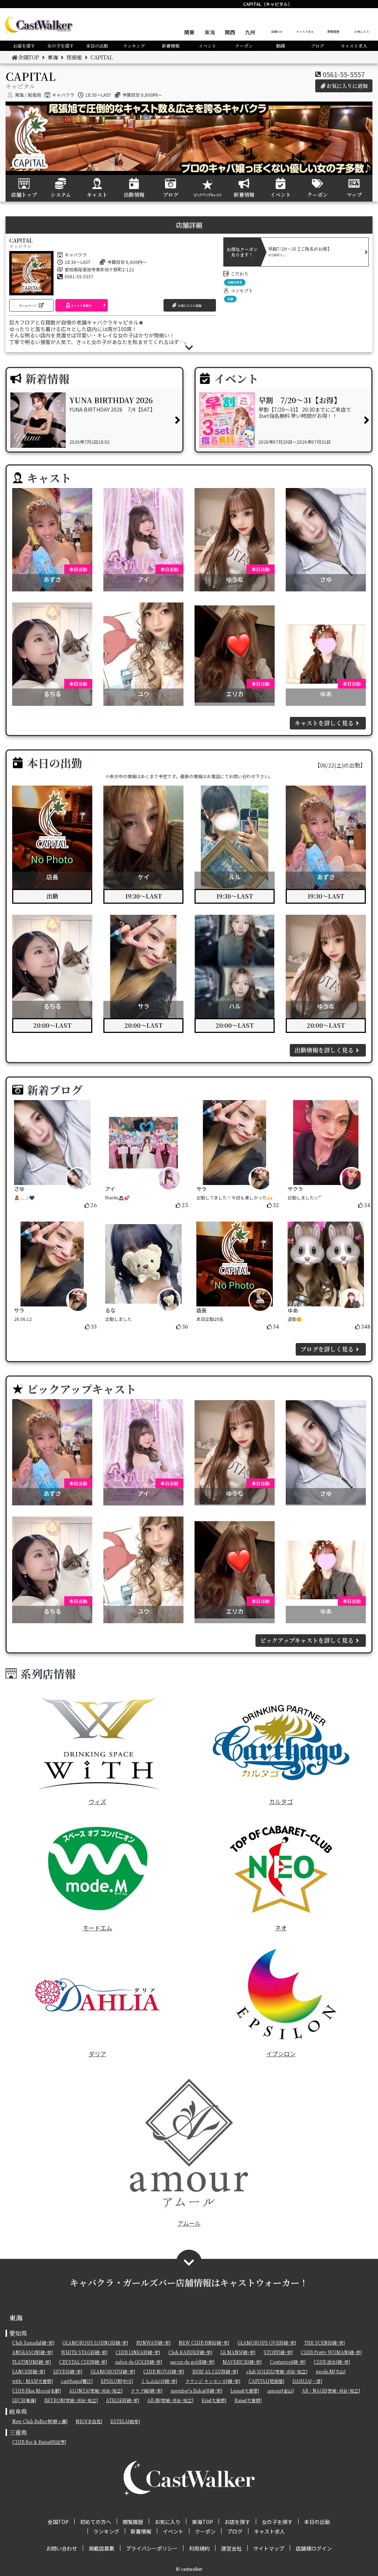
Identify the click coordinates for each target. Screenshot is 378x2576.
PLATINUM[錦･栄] (32, 2362)
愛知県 (18, 2333)
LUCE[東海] (24, 2400)
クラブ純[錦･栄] (147, 2390)
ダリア (97, 2054)
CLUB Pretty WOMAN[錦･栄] (331, 2352)
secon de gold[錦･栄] (192, 2362)
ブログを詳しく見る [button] (327, 1349)
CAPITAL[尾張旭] (266, 2381)
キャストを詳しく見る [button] (324, 723)
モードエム (97, 1928)
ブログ (317, 46)
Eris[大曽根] (214, 2400)
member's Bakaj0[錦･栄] (196, 2390)
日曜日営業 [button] (235, 282)
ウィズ (97, 1802)
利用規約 (199, 2548)
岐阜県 (18, 2412)
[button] (31, 305)
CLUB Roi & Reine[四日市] (39, 2442)
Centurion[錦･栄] (288, 2362)
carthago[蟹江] (77, 2381)
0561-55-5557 (344, 74)
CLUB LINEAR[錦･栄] (138, 2352)
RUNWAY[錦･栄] (153, 2343)
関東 (189, 32)
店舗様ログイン (314, 2548)
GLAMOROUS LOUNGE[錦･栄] (95, 2343)
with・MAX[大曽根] (32, 2381)
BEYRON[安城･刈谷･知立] (71, 2400)
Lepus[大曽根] (245, 2390)
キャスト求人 (305, 32)
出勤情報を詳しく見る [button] (324, 1050)
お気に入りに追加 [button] (347, 86)
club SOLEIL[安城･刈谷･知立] (277, 2371)
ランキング (134, 46)
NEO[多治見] (89, 2421)
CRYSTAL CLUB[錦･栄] (83, 2362)
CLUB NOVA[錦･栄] (164, 2371)
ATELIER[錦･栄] (123, 2400)
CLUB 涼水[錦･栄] (332, 2362)
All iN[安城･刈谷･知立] (170, 2400)
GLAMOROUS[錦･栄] (113, 2371)
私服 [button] (230, 299)
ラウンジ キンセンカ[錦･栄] (213, 2381)
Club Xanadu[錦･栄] (33, 2343)
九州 (250, 32)
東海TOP (202, 2522)
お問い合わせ (62, 2548)
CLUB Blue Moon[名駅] (37, 2390)
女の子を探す (61, 46)
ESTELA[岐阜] (125, 2421)
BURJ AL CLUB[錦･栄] (215, 2371)
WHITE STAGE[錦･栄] (84, 2352)
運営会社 (231, 2548)
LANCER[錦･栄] (29, 2371)
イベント (207, 46)
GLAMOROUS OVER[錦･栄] (267, 2343)
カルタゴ (281, 1802)
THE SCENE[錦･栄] (324, 2343)
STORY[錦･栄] (278, 2352)
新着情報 (171, 46)
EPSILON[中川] (117, 2381)
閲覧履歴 (333, 32)
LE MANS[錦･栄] (238, 2352)
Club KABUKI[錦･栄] (190, 2352)
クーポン (244, 46)
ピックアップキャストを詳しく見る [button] (307, 1640)
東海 (210, 32)
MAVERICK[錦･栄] (242, 2362)
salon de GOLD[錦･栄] (139, 2362)
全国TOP (277, 32)
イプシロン (281, 2054)
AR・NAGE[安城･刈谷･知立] (331, 2390)
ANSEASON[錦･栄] (32, 2352)
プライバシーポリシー (152, 2548)
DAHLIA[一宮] (307, 2381)
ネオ (281, 1928)
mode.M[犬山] (331, 2371)
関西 (230, 32)
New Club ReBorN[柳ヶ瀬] (40, 2421)
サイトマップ (269, 2548)
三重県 (18, 2433)
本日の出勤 (97, 46)
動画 (281, 46)
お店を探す (24, 46)
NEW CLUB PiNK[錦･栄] (204, 2343)
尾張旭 (74, 57)
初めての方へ (96, 2522)
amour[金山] (281, 2390)
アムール (189, 2223)
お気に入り (362, 32)
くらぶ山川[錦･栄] (159, 2381)
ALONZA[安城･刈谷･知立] (96, 2390)
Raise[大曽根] (248, 2400)
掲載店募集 (102, 2548)
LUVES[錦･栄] (68, 2371)
